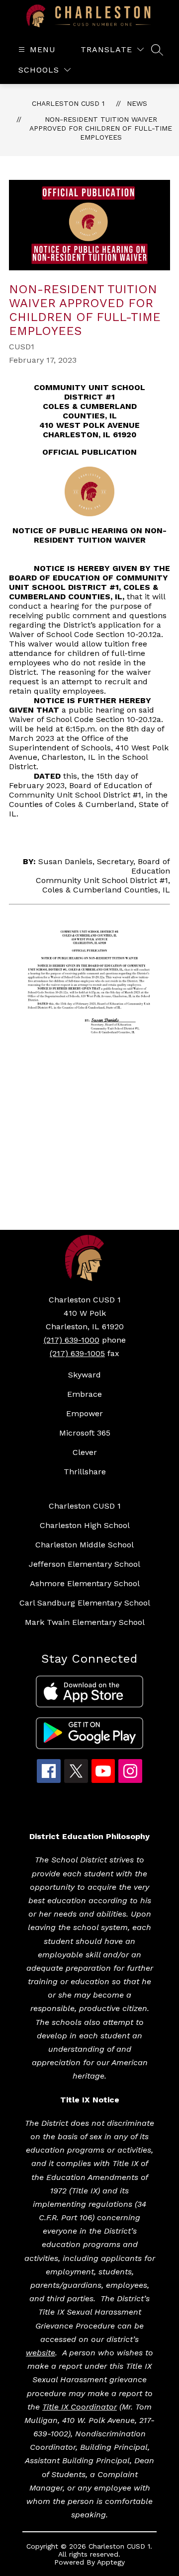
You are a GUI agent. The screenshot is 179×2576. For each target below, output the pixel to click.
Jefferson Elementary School (85, 1564)
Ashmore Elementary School (85, 1583)
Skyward (85, 1375)
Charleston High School (85, 1525)
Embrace (85, 1394)
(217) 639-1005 (77, 1353)
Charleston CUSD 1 (68, 103)
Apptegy (111, 2562)
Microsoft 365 (85, 1433)
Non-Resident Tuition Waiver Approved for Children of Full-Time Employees (101, 128)
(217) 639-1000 (72, 1340)
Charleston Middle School (85, 1545)
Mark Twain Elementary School (85, 1622)
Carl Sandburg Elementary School (85, 1603)
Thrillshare (85, 1472)
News (137, 103)
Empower (85, 1413)
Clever (85, 1452)
